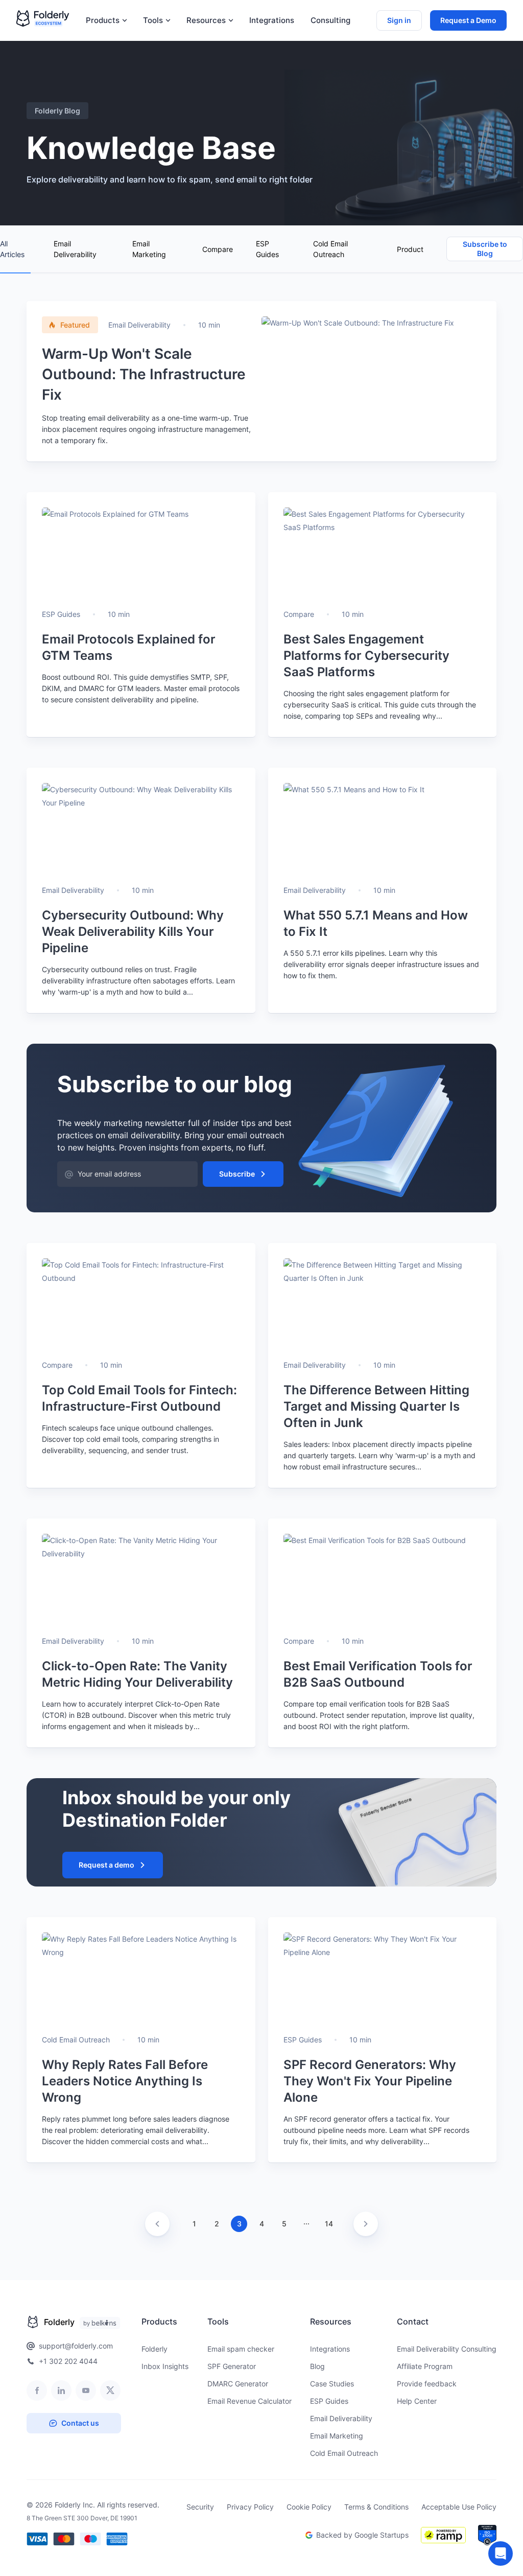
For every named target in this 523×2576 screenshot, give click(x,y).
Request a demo (106, 1865)
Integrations (272, 20)
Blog (317, 2366)
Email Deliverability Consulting (447, 2349)
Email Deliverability (75, 249)
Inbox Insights (165, 2366)
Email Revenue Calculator (249, 2401)
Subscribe (237, 1174)
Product (410, 249)
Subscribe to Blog (485, 249)
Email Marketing (149, 249)
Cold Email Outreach (330, 249)
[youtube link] (86, 2390)
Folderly (154, 2349)
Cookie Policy (309, 2507)
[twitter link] (110, 2390)
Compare (218, 249)
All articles (12, 249)
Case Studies (332, 2384)
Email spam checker (241, 2349)
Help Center (417, 2401)
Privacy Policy (250, 2507)
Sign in (399, 20)
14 (329, 2224)
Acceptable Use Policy (459, 2507)
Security (200, 2507)
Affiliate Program (425, 2366)
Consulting (330, 20)
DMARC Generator (238, 2384)
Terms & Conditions (376, 2507)
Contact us (80, 2423)
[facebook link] (37, 2390)
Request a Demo (468, 20)
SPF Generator (232, 2366)
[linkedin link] (61, 2390)
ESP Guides (267, 249)
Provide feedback (427, 2384)
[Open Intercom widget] (501, 2554)
